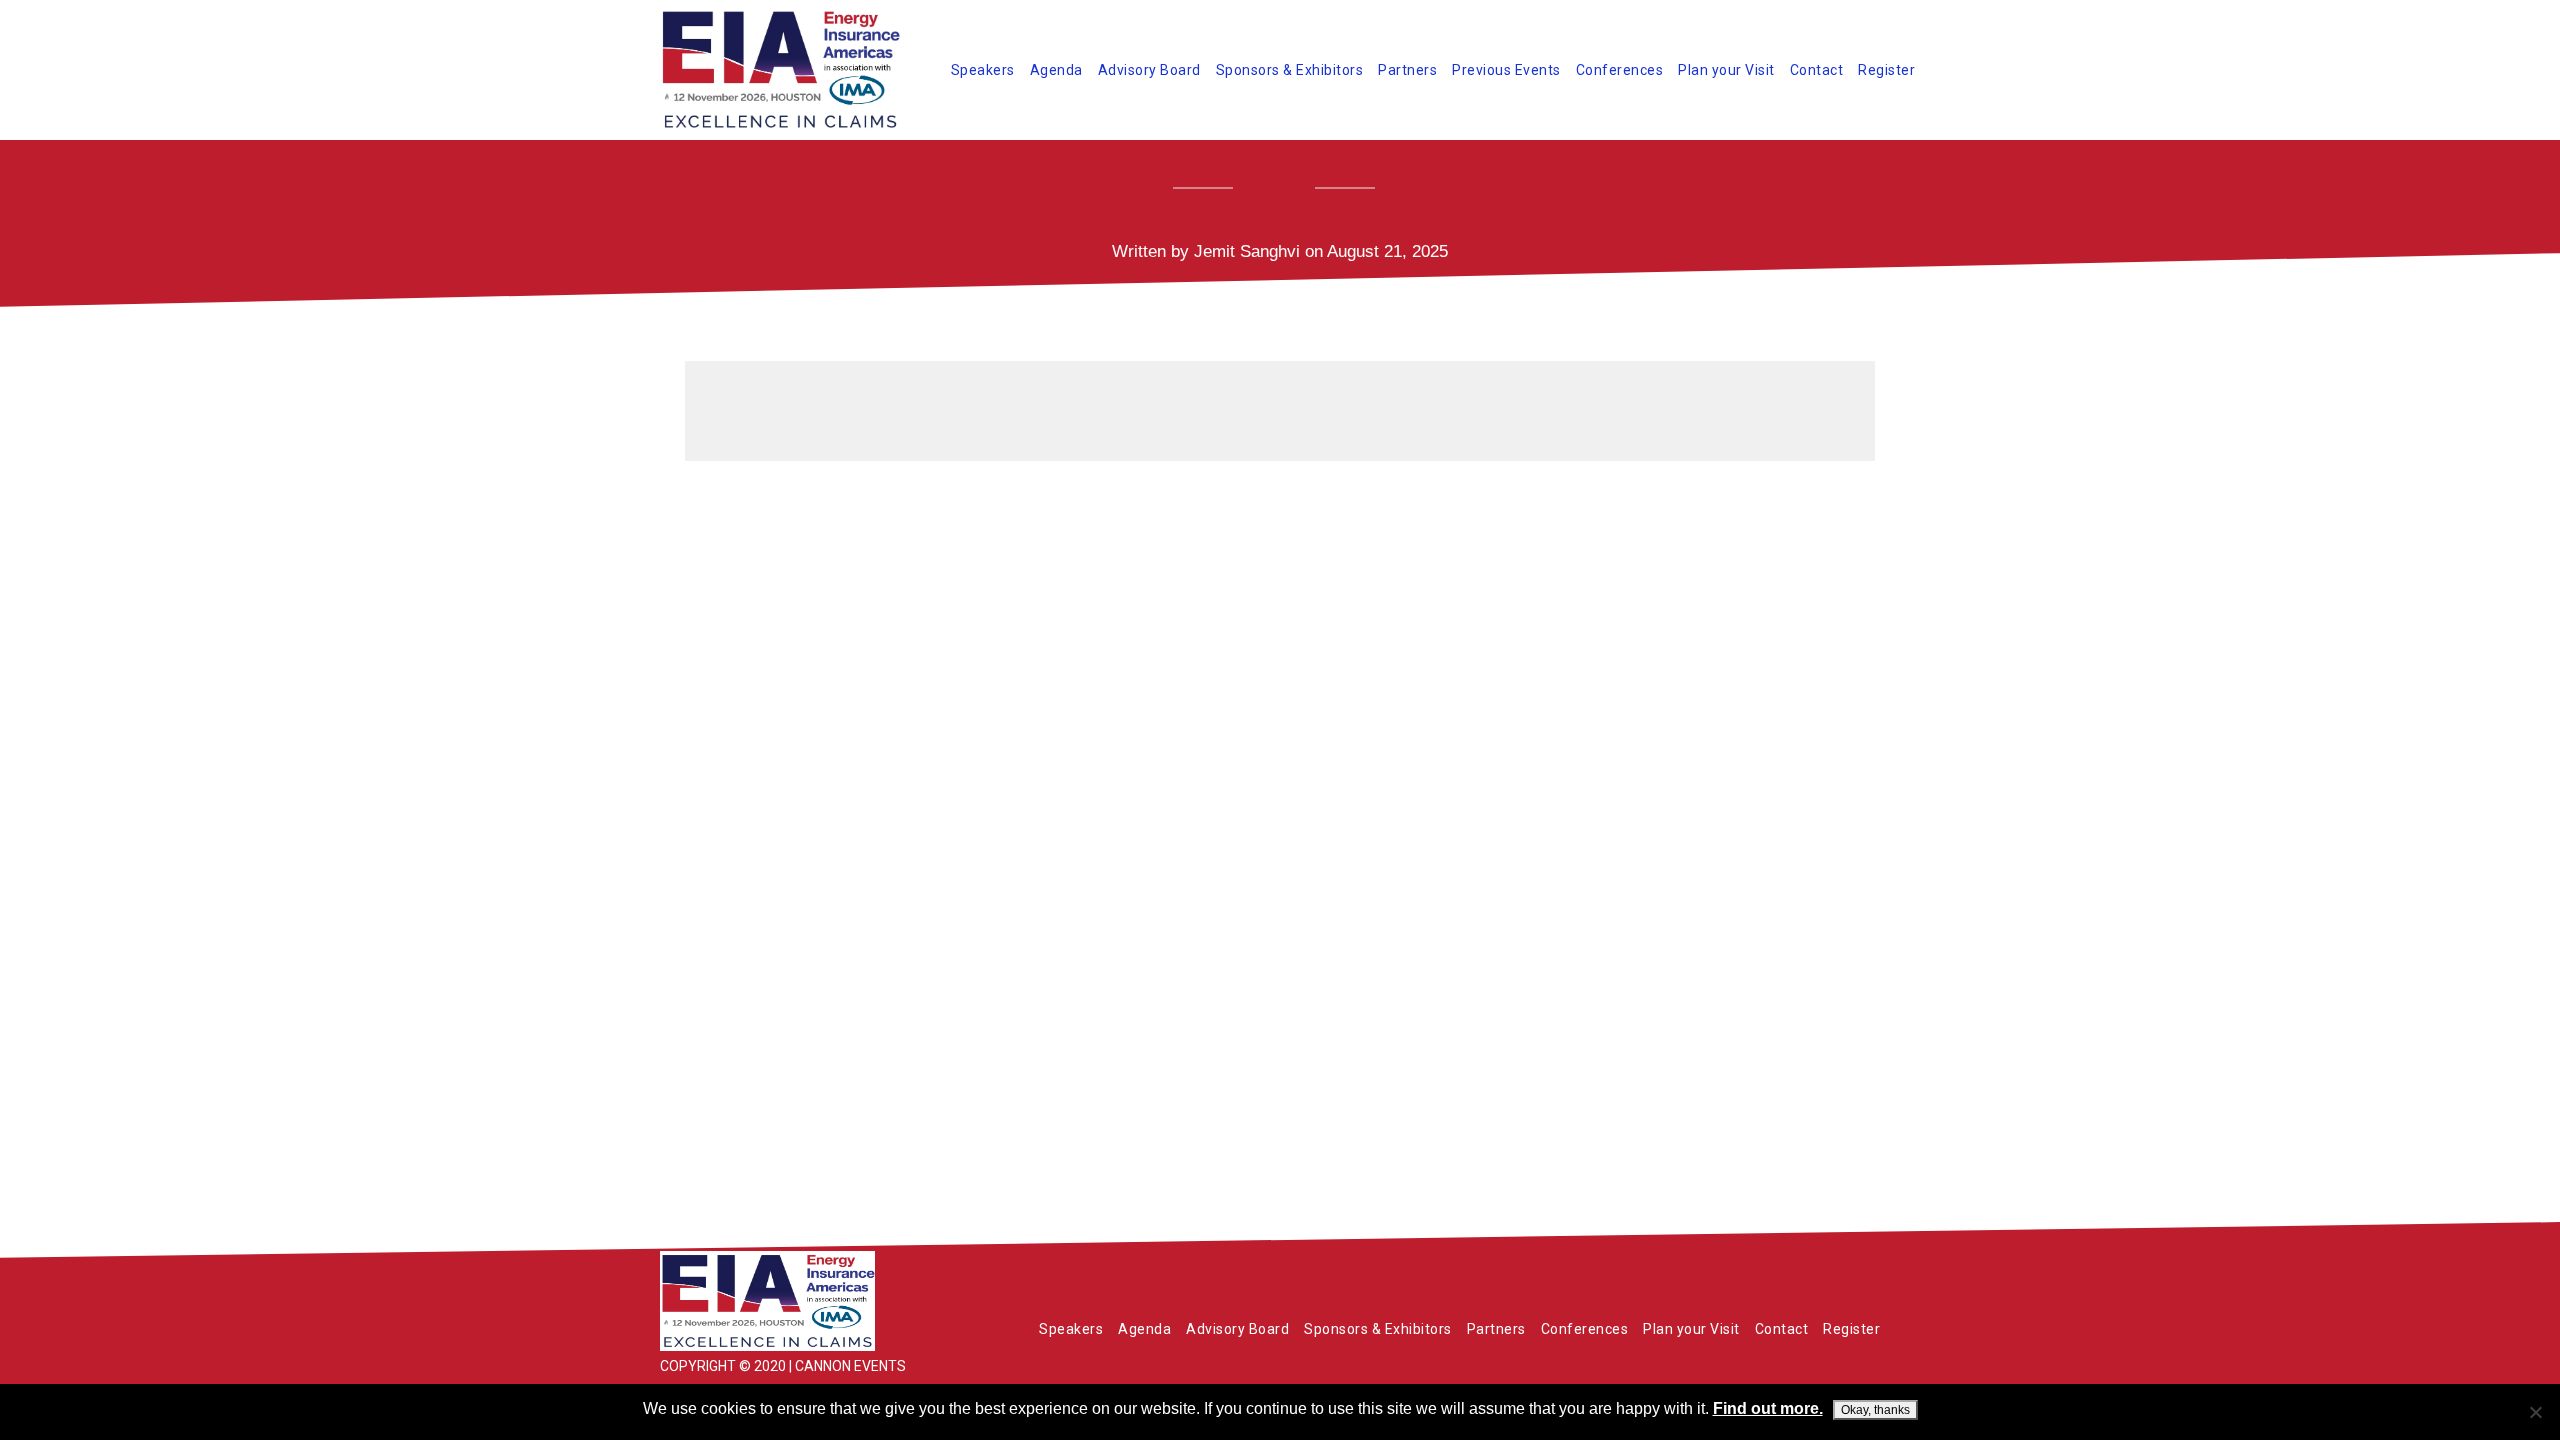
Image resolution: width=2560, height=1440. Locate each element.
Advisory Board (1149, 70)
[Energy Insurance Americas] (810, 1301)
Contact (1817, 70)
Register (1886, 70)
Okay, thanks (1875, 1410)
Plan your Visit (1726, 70)
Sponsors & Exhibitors (1290, 70)
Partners (1407, 70)
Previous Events (1506, 70)
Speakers (983, 70)
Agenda (1056, 70)
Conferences (1620, 70)
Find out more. (1768, 1408)
